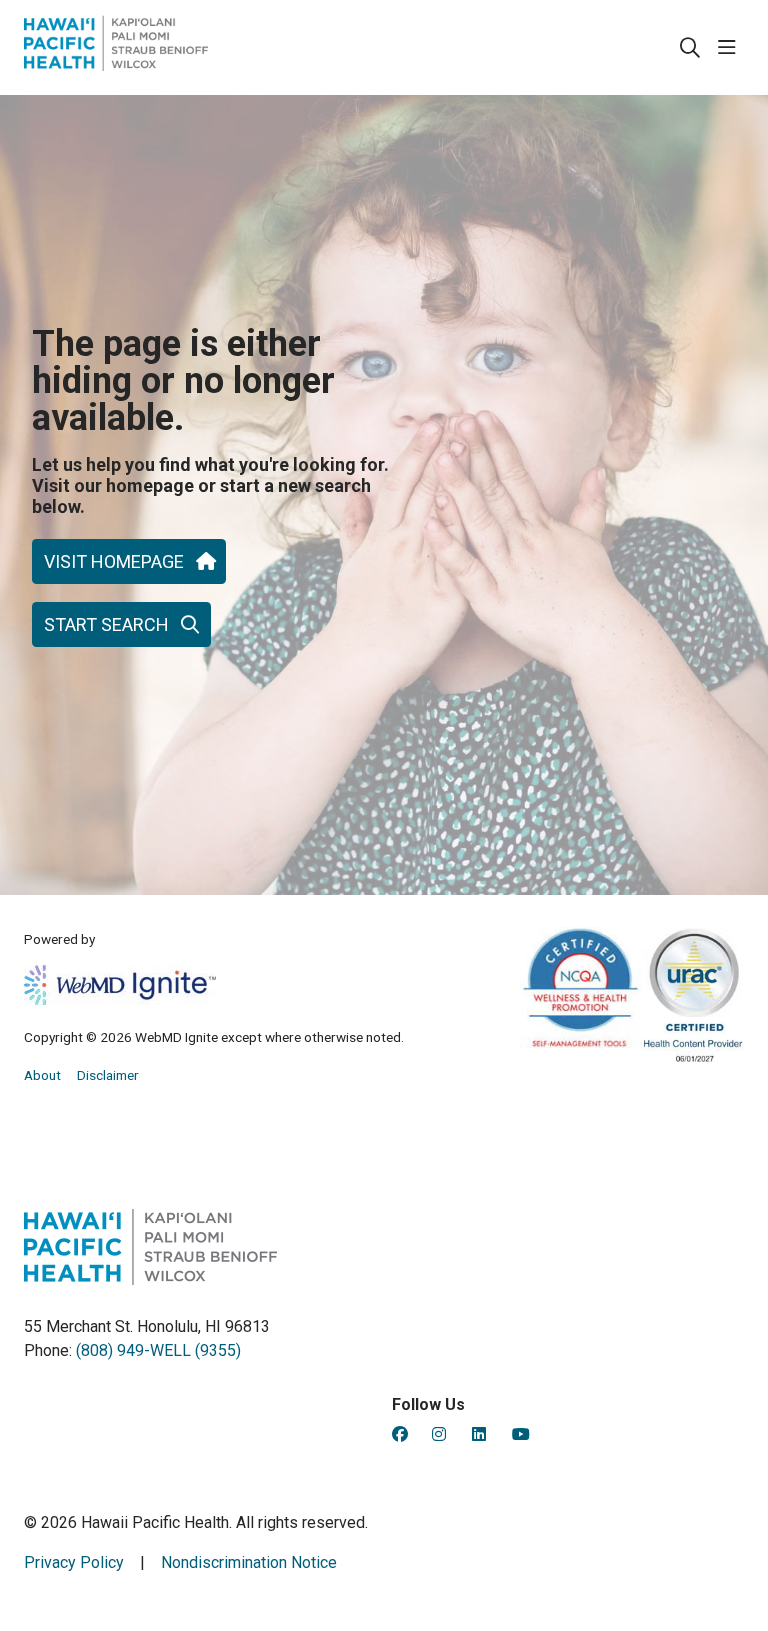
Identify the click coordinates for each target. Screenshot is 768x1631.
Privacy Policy (74, 1562)
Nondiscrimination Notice (249, 1562)
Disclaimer (108, 1075)
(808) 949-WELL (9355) (158, 1350)
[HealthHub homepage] (116, 47)
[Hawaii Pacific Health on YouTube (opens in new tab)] (521, 1434)
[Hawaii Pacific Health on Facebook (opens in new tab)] (400, 1434)
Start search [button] (106, 624)
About (42, 1075)
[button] (731, 48)
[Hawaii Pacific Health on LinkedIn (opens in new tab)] (479, 1434)
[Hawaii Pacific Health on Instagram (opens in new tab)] (439, 1434)
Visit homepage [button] (114, 561)
